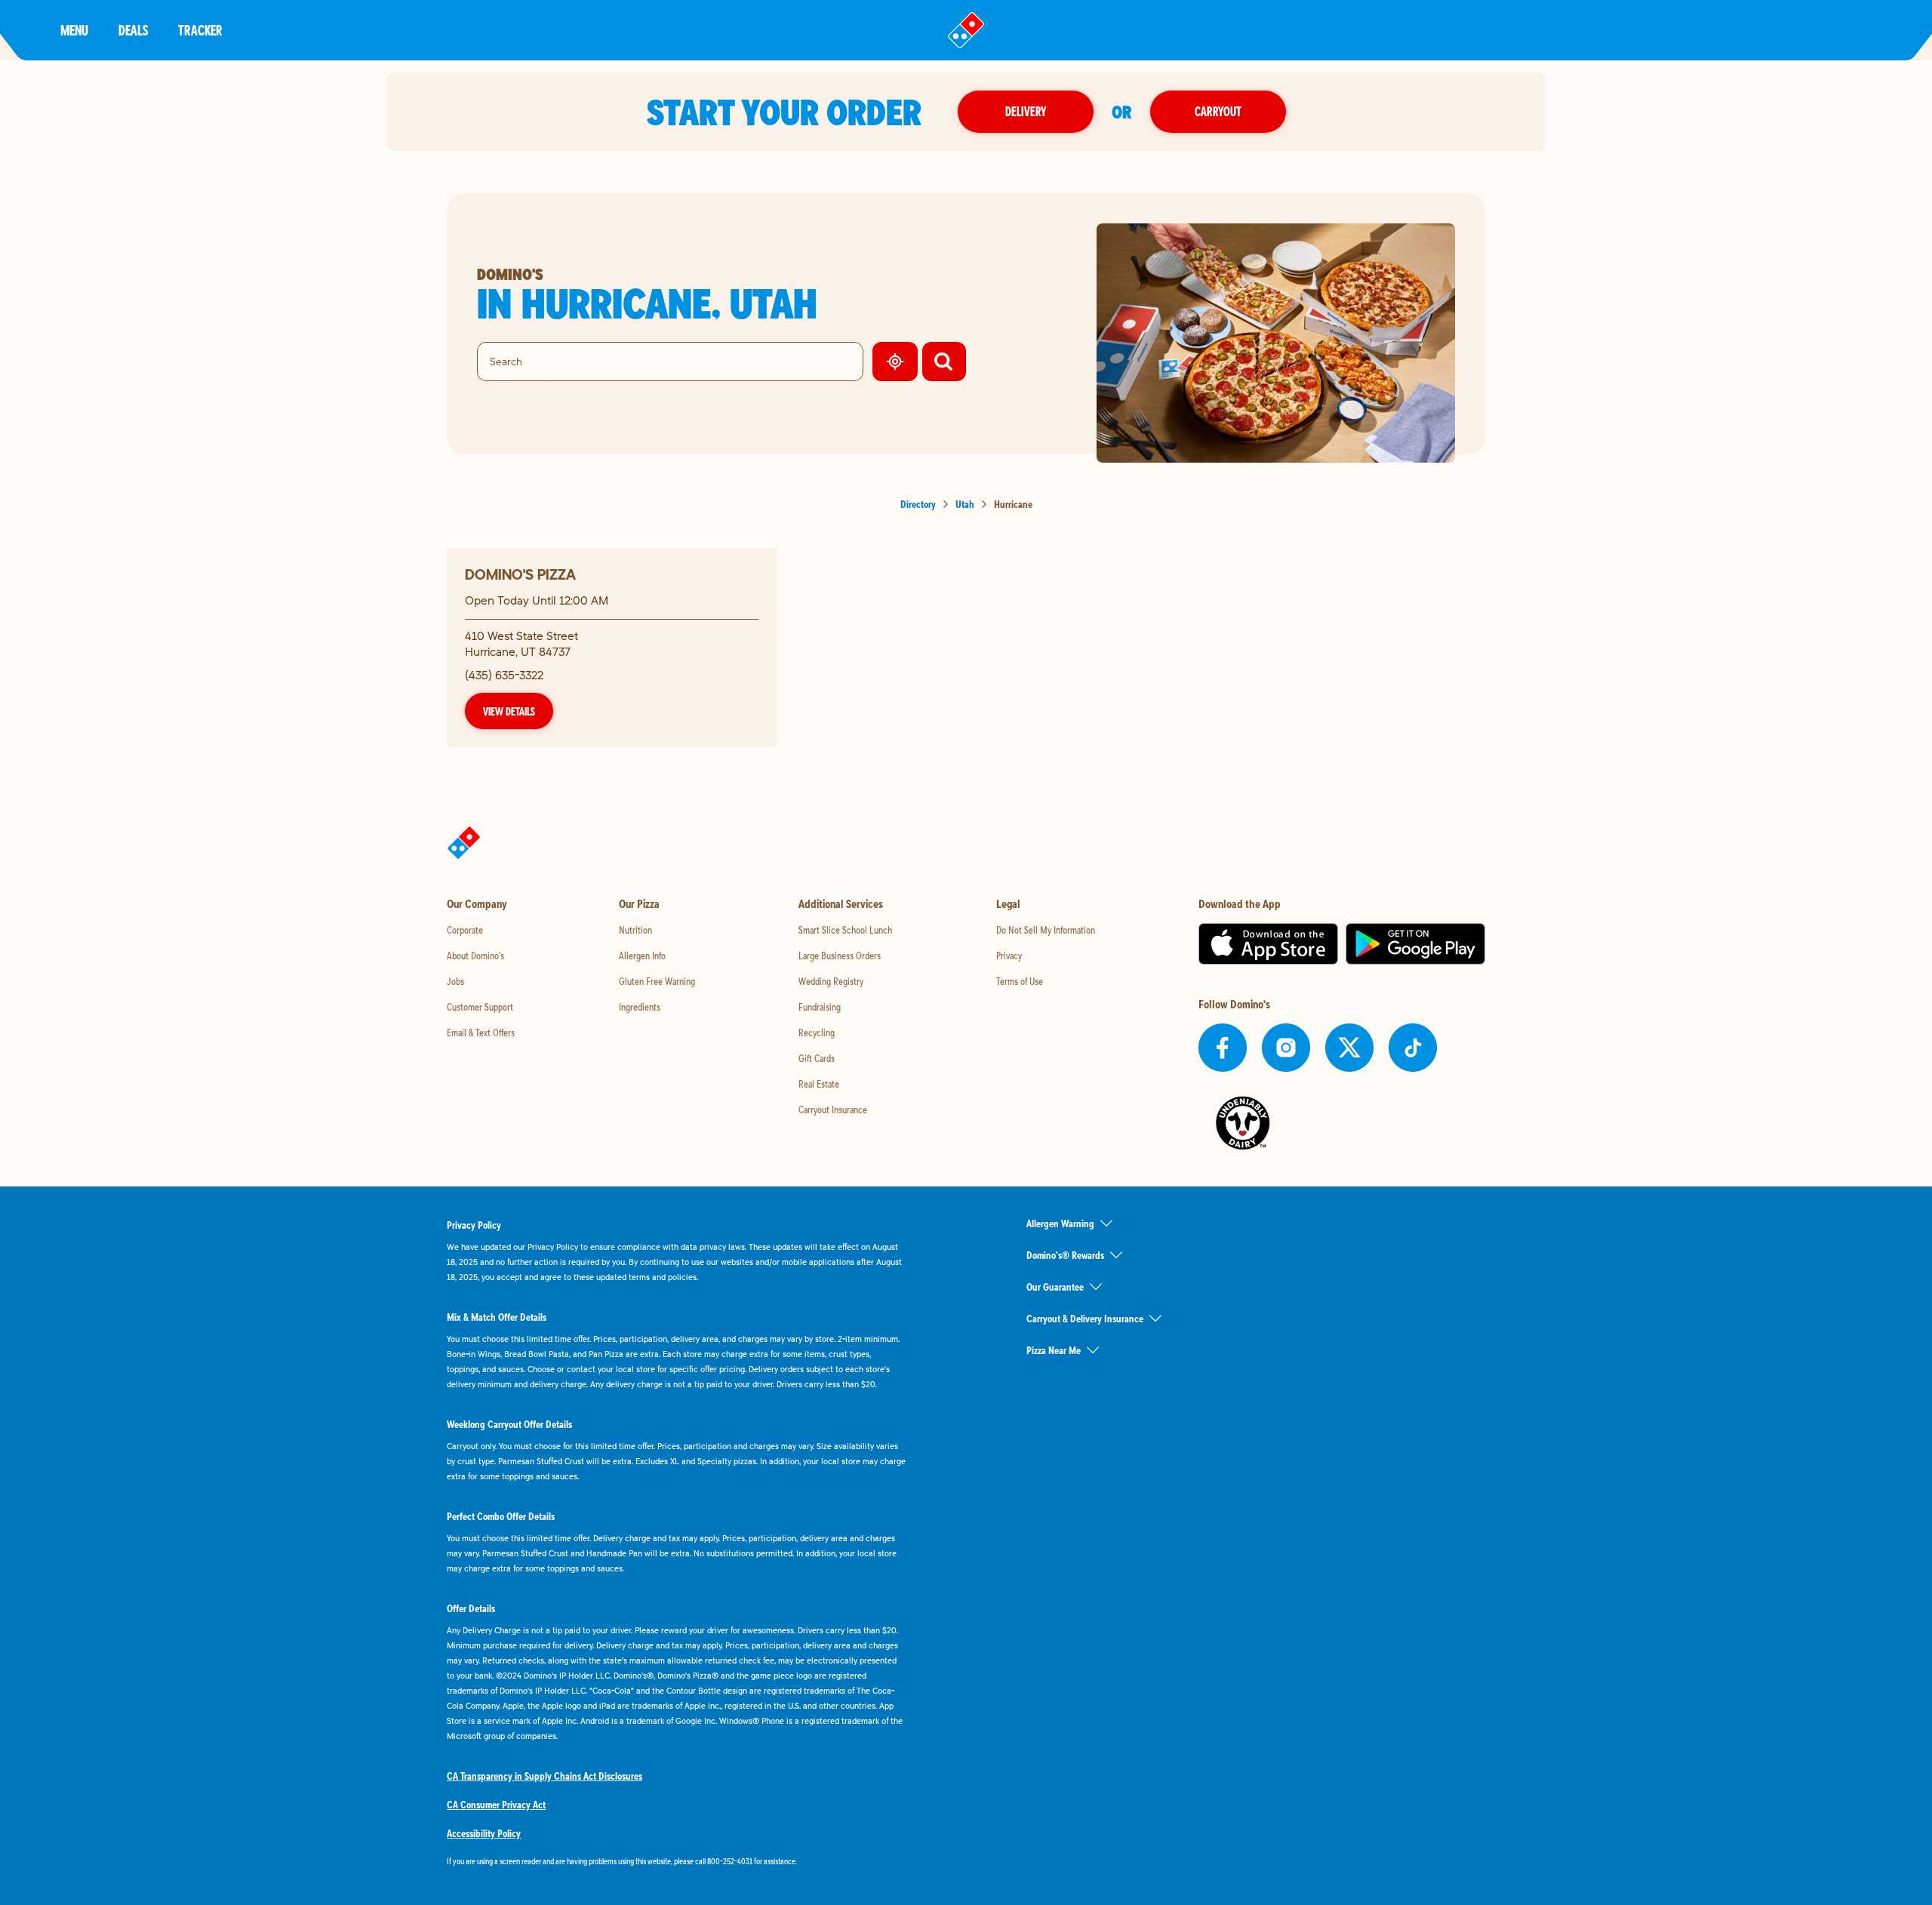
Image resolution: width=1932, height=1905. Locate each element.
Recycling (817, 1033)
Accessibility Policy (484, 1833)
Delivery (1026, 111)
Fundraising (820, 1007)
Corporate (465, 930)
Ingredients (640, 1007)
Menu (74, 30)
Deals (133, 30)
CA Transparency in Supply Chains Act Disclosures (545, 1776)
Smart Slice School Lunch (845, 930)
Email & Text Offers (481, 1033)
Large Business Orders (840, 956)
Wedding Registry (831, 981)
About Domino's (475, 956)
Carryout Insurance (833, 1109)
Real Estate (819, 1084)
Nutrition (635, 930)
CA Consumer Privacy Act (496, 1805)
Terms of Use (1020, 981)
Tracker (200, 30)
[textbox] (676, 1861)
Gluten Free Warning (657, 981)
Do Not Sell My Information (1046, 930)
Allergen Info (642, 956)
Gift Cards (817, 1058)
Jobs (455, 981)
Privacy (1009, 956)
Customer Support (480, 1007)
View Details (509, 711)
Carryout (1218, 111)
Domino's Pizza (520, 574)
